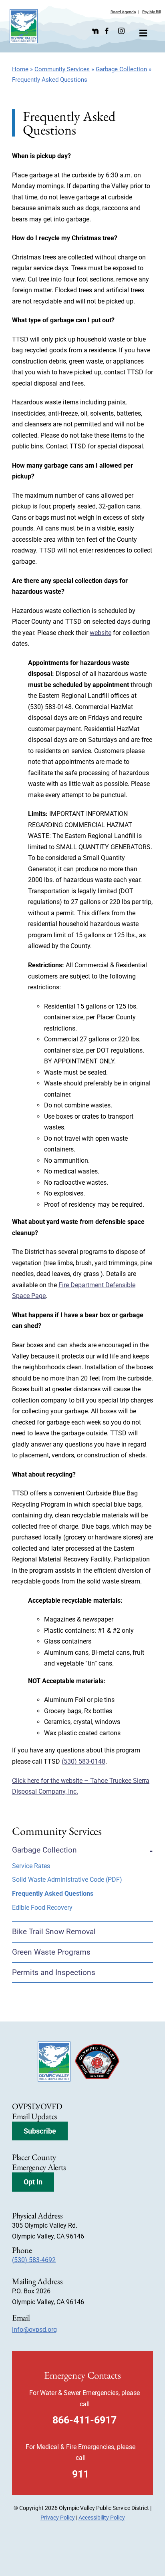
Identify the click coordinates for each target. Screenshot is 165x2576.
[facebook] (107, 31)
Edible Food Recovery (42, 1908)
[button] (40, 2131)
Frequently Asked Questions (53, 1894)
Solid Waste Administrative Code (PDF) (67, 1880)
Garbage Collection (121, 69)
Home (20, 69)
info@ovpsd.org (34, 2330)
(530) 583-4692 (34, 2260)
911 (80, 2474)
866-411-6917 (85, 2420)
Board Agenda (123, 12)
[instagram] (121, 31)
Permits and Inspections (54, 1972)
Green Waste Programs (51, 1952)
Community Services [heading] (57, 1831)
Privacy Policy (58, 2518)
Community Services (62, 69)
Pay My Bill (151, 12)
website (101, 633)
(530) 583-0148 (84, 1761)
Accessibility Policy (102, 2518)
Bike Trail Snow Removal (54, 1932)
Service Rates (31, 1866)
